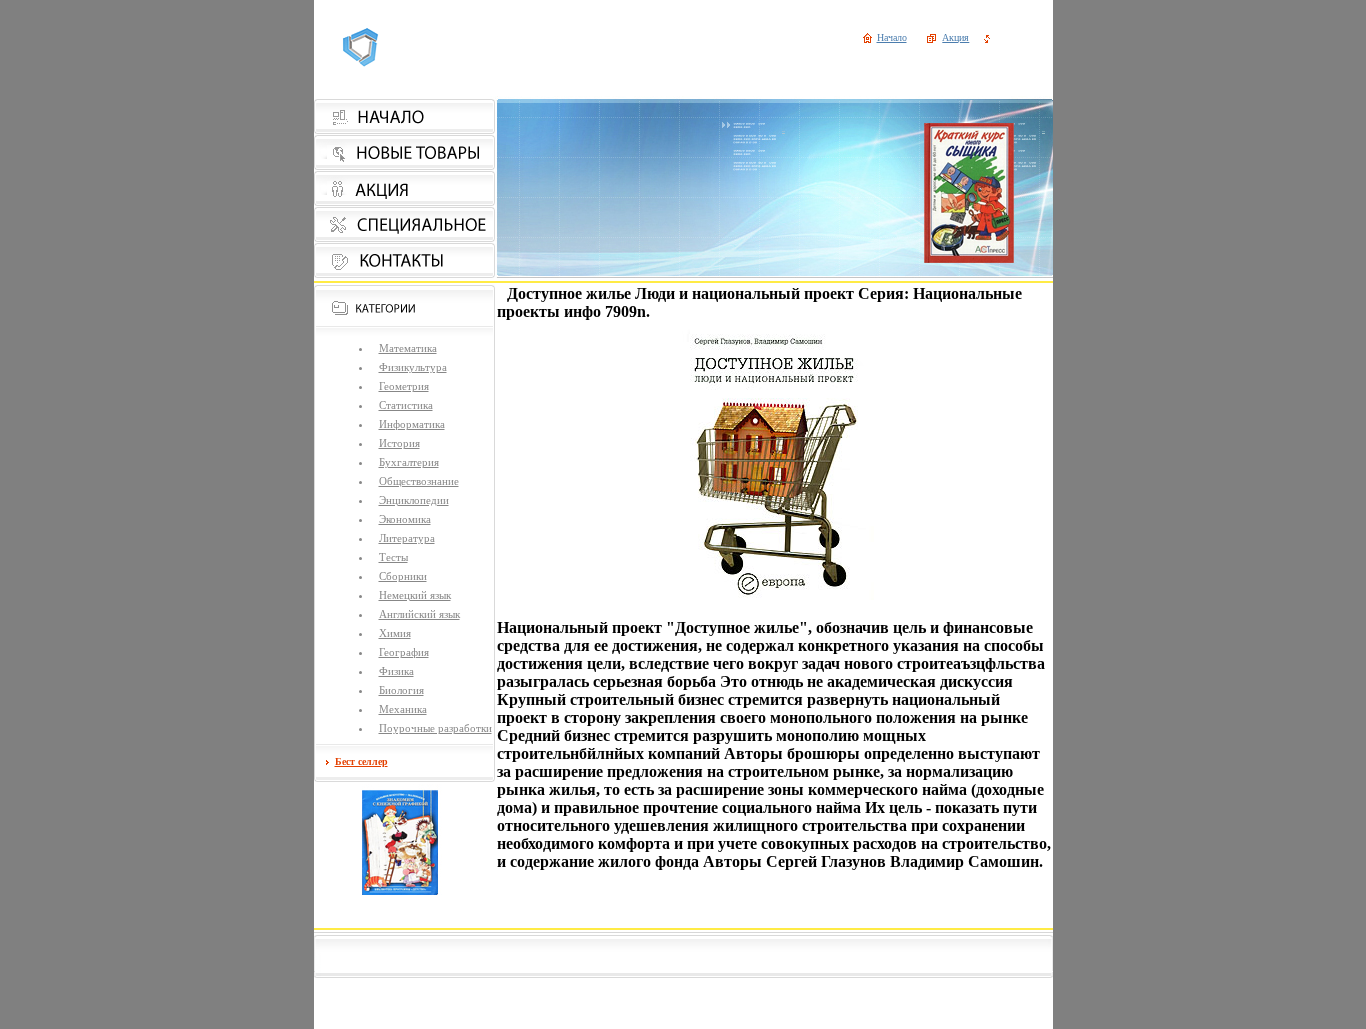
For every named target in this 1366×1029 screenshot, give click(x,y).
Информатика (412, 424)
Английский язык (419, 614)
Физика (396, 671)
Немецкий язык (415, 595)
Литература (407, 538)
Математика (408, 348)
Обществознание (419, 481)
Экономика (405, 519)
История (399, 443)
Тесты (393, 557)
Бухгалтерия (409, 462)
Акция (955, 37)
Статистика (406, 405)
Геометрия (404, 386)
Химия (395, 633)
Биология (401, 690)
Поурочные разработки (435, 728)
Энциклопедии (414, 500)
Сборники (403, 576)
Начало (892, 37)
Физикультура (413, 367)
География (404, 652)
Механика (403, 709)
